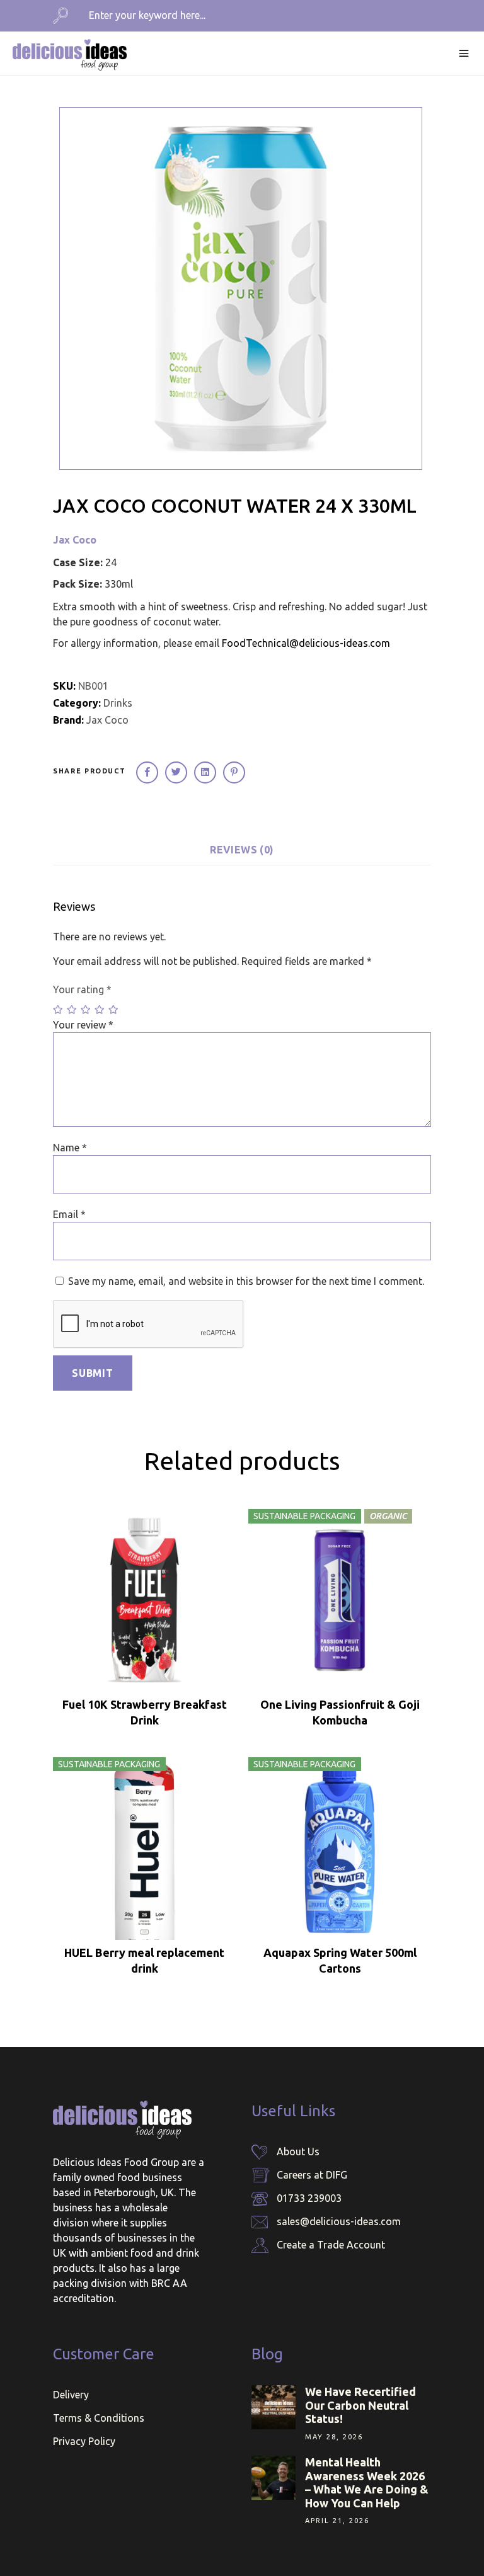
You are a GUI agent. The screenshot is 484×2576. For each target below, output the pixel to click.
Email (69, 1214)
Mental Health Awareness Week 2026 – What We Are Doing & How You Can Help (367, 2482)
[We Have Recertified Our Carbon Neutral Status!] (274, 2407)
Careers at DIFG (312, 2175)
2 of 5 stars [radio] (72, 1010)
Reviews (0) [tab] (242, 850)
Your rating (82, 989)
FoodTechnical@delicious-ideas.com (306, 643)
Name (70, 1148)
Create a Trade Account (331, 2245)
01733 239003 (309, 2198)
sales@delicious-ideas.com (339, 2221)
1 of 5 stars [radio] (59, 1010)
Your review (83, 1025)
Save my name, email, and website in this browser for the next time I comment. (246, 1281)
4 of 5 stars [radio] (100, 1010)
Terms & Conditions (99, 2418)
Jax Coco (75, 540)
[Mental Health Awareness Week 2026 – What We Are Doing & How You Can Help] (274, 2478)
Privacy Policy (84, 2441)
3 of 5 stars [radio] (86, 1010)
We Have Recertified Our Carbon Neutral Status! (360, 2405)
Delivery (71, 2395)
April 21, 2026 (337, 2521)
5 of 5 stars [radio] (114, 1010)
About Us (298, 2151)
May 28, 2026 (334, 2437)
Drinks (118, 703)
